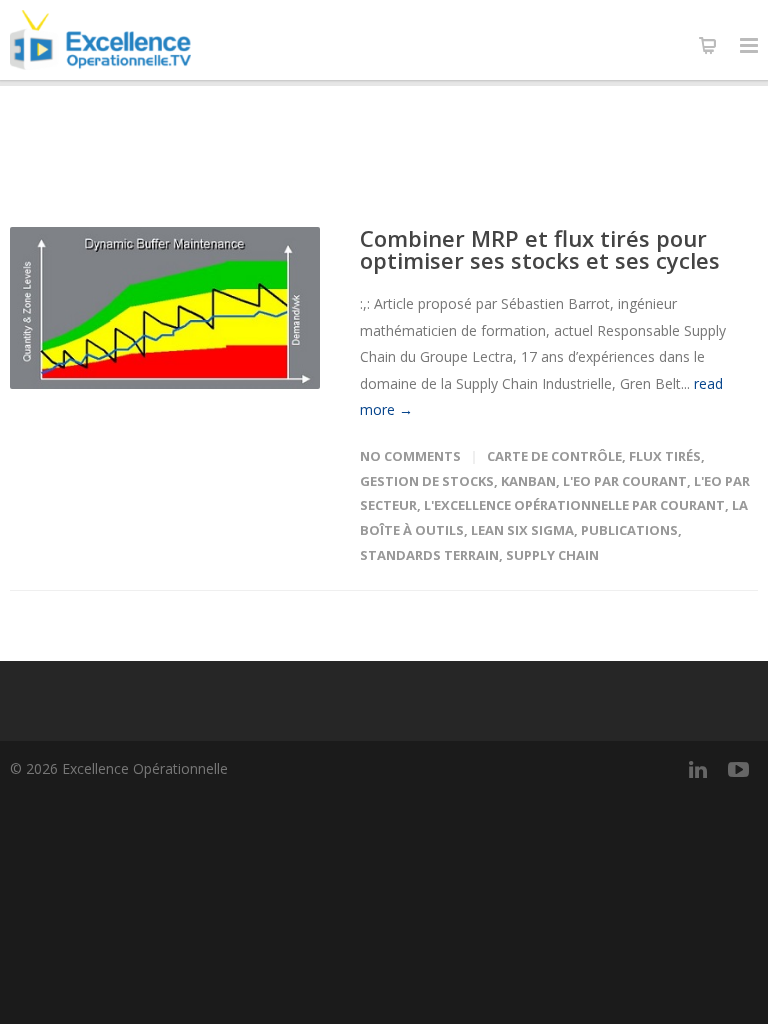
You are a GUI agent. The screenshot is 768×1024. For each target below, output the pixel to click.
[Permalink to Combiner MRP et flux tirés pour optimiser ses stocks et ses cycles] (165, 308)
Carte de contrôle (554, 456)
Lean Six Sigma (522, 530)
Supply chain (552, 555)
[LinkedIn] (698, 769)
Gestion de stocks (427, 481)
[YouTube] (738, 769)
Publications (629, 530)
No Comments (410, 456)
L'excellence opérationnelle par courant (574, 505)
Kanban (528, 481)
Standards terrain (429, 555)
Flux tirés (665, 456)
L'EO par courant (625, 481)
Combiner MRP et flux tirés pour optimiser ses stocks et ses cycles (540, 249)
